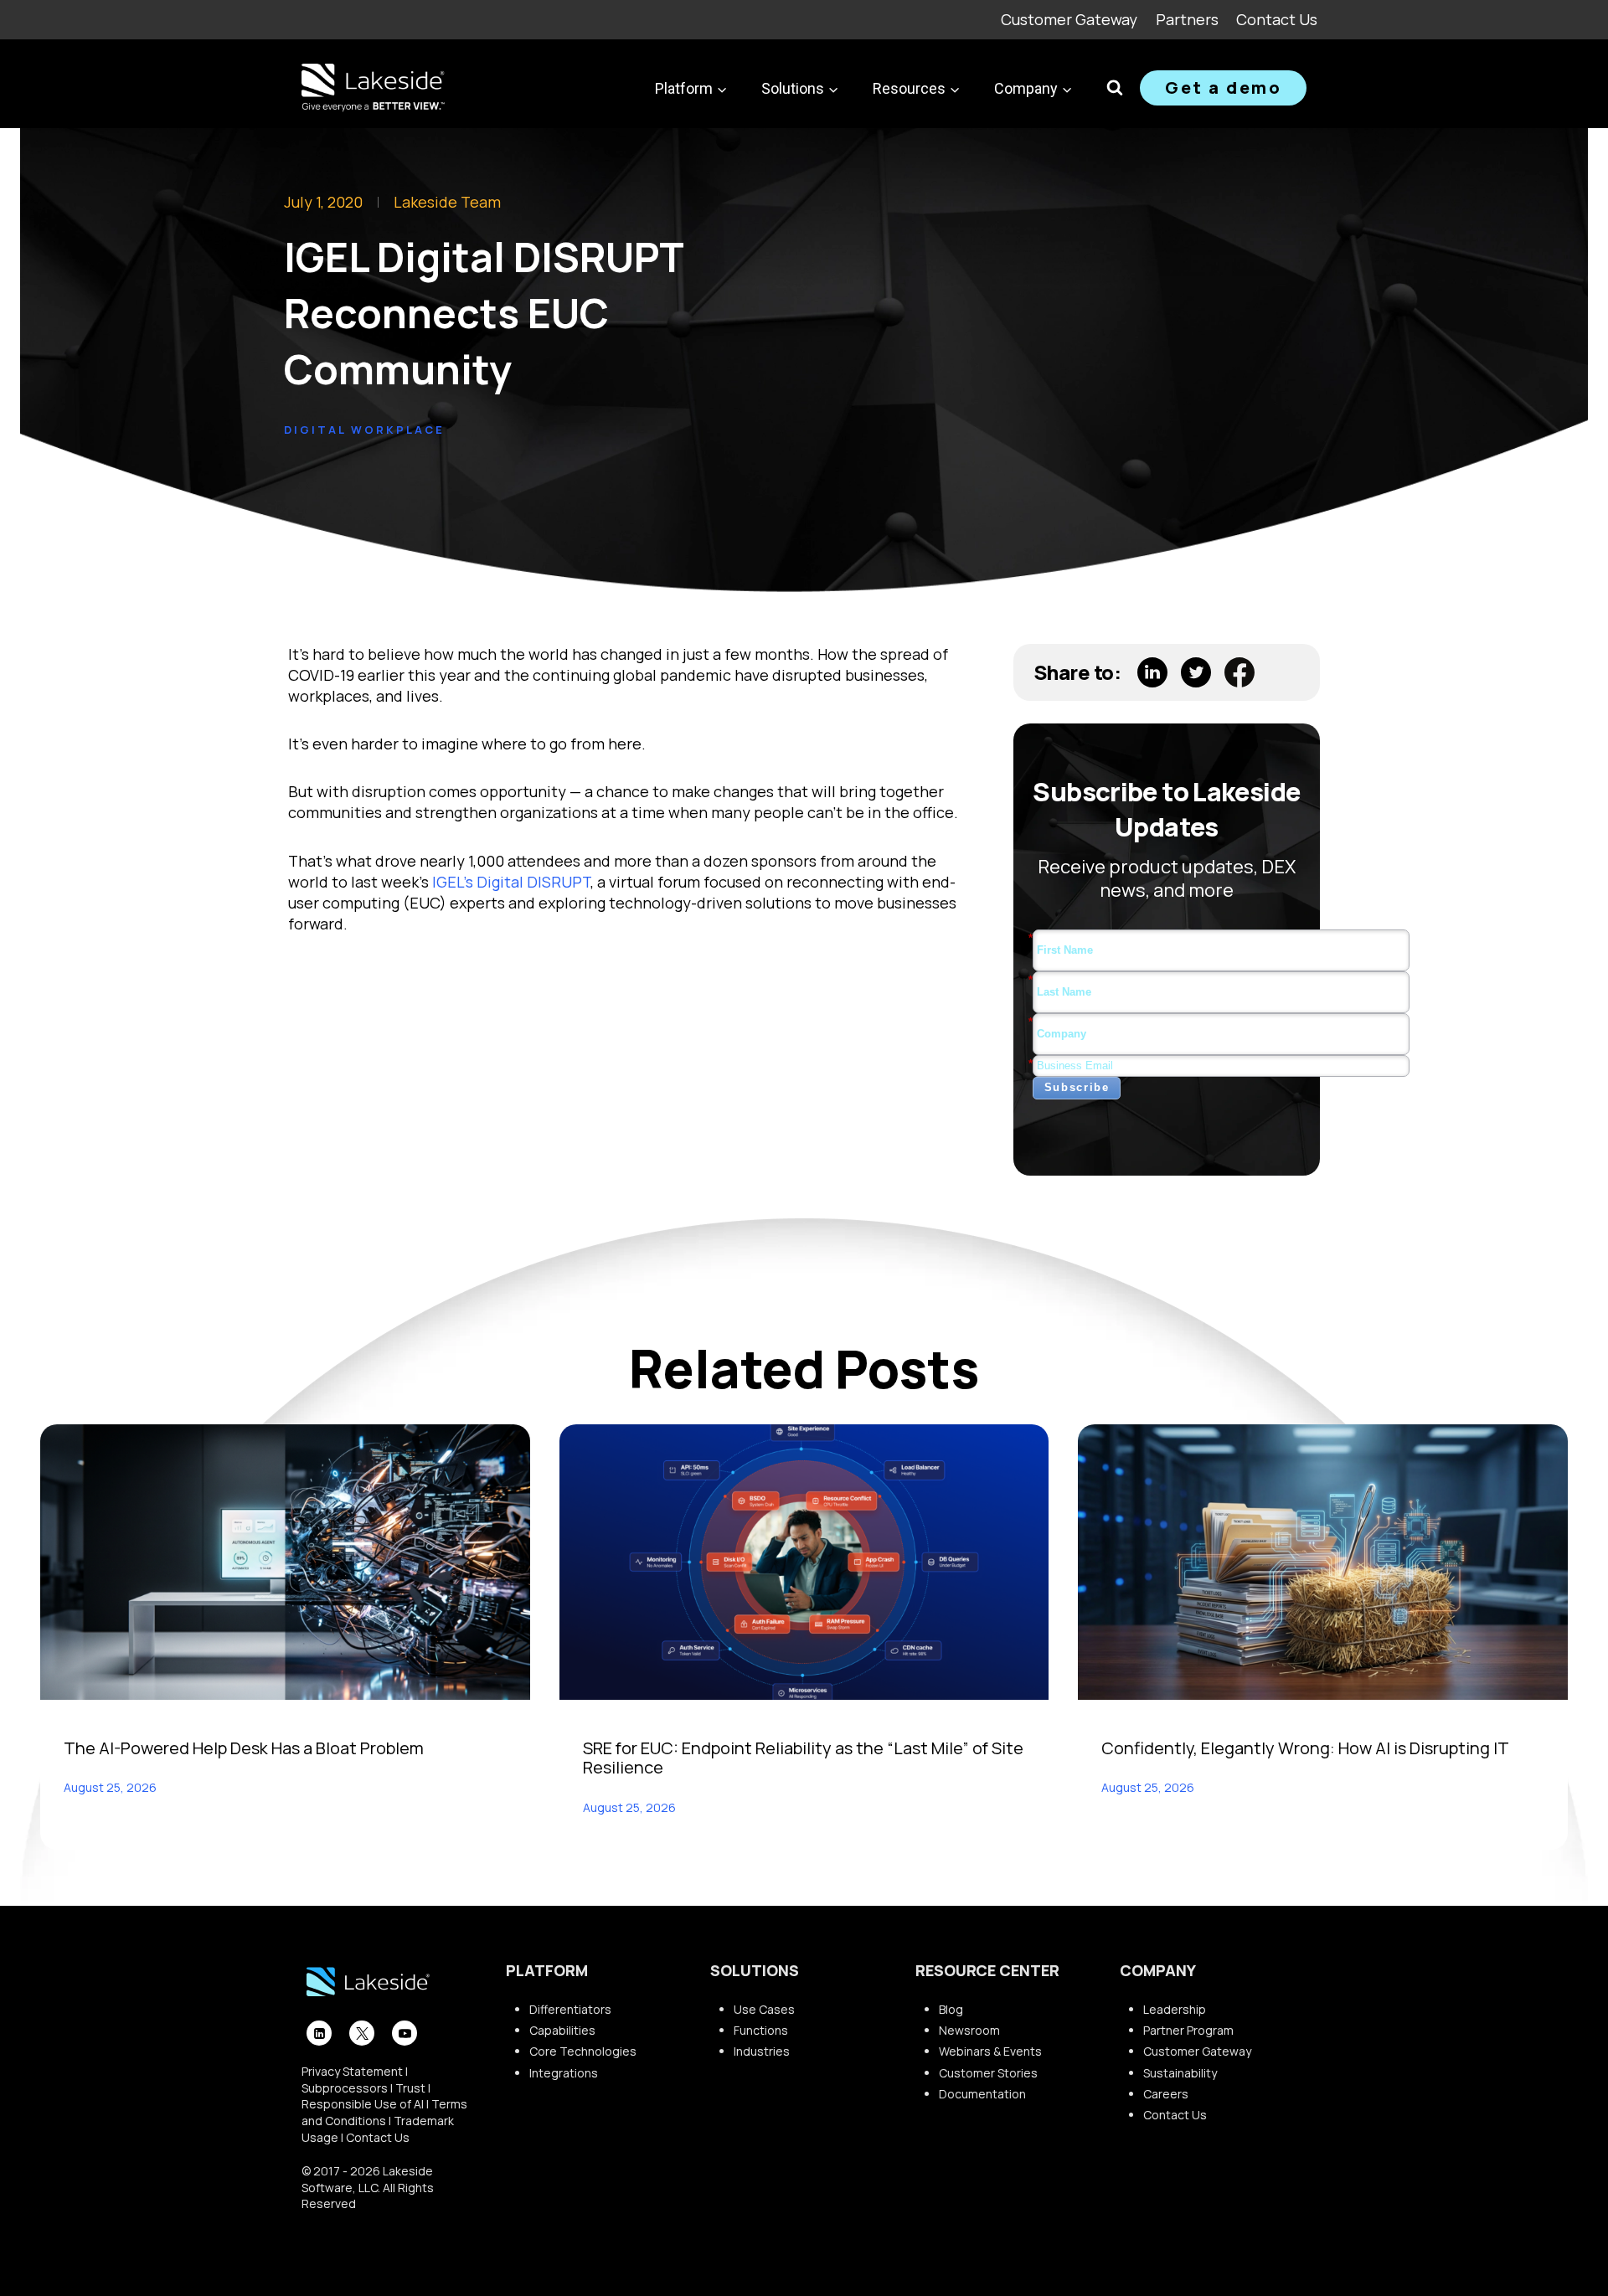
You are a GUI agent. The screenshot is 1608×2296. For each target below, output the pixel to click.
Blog (951, 2009)
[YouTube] (405, 2033)
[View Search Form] (1115, 88)
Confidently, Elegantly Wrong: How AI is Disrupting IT (1305, 1748)
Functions (761, 2030)
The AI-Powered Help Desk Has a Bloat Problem (244, 1748)
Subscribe (1077, 1087)
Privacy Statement (352, 2071)
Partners (1187, 19)
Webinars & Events (990, 2051)
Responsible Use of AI (363, 2104)
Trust (410, 2088)
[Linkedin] (319, 2033)
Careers (1166, 2094)
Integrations (564, 2073)
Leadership (1175, 2009)
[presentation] (285, 1562)
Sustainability (1180, 2073)
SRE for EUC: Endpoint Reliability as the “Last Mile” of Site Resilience (803, 1758)
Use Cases (764, 2009)
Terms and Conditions (384, 2112)
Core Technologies (583, 2051)
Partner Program (1188, 2030)
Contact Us (1277, 19)
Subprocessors (345, 2088)
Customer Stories (988, 2073)
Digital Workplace (364, 430)
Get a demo (1223, 88)
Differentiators (570, 2009)
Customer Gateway (1069, 19)
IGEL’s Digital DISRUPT (511, 882)
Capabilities (562, 2030)
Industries (762, 2051)
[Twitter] (362, 2033)
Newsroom (969, 2030)
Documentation (982, 2094)
